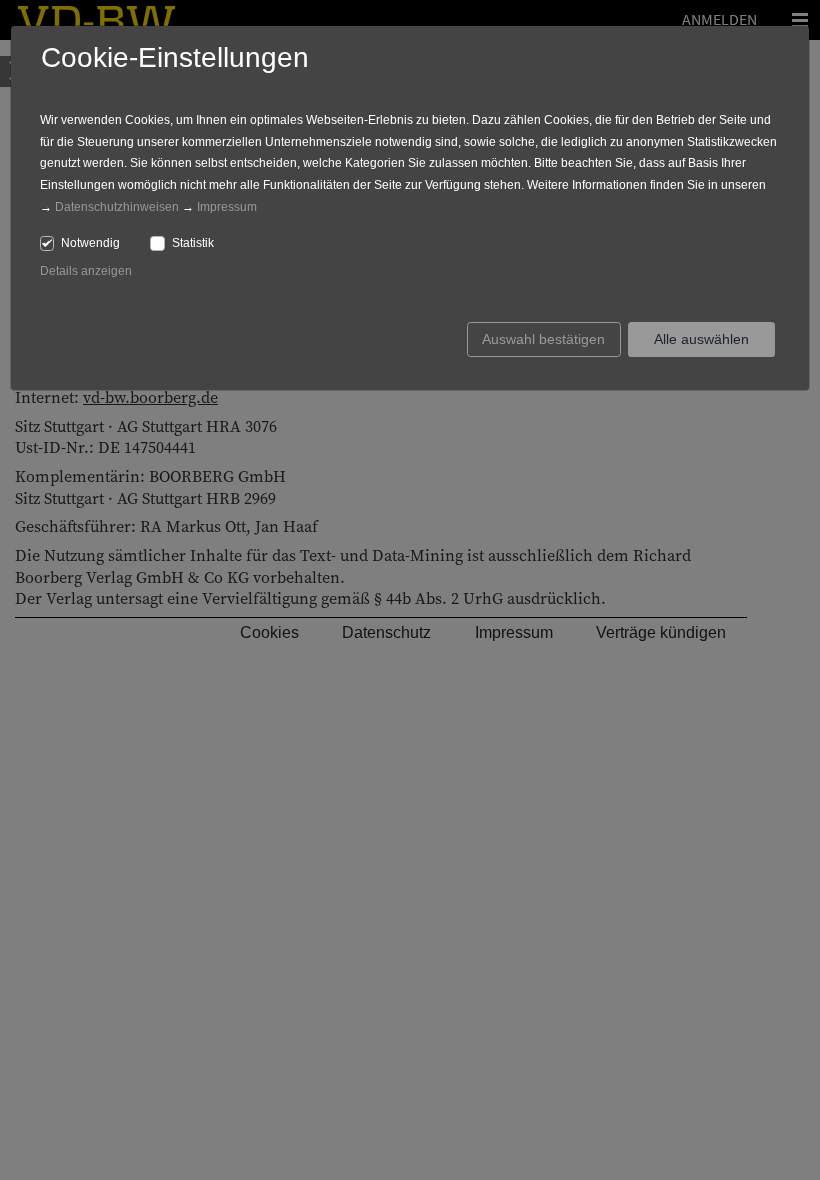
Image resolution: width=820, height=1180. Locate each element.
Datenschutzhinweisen (117, 207)
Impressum (227, 207)
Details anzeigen (86, 271)
